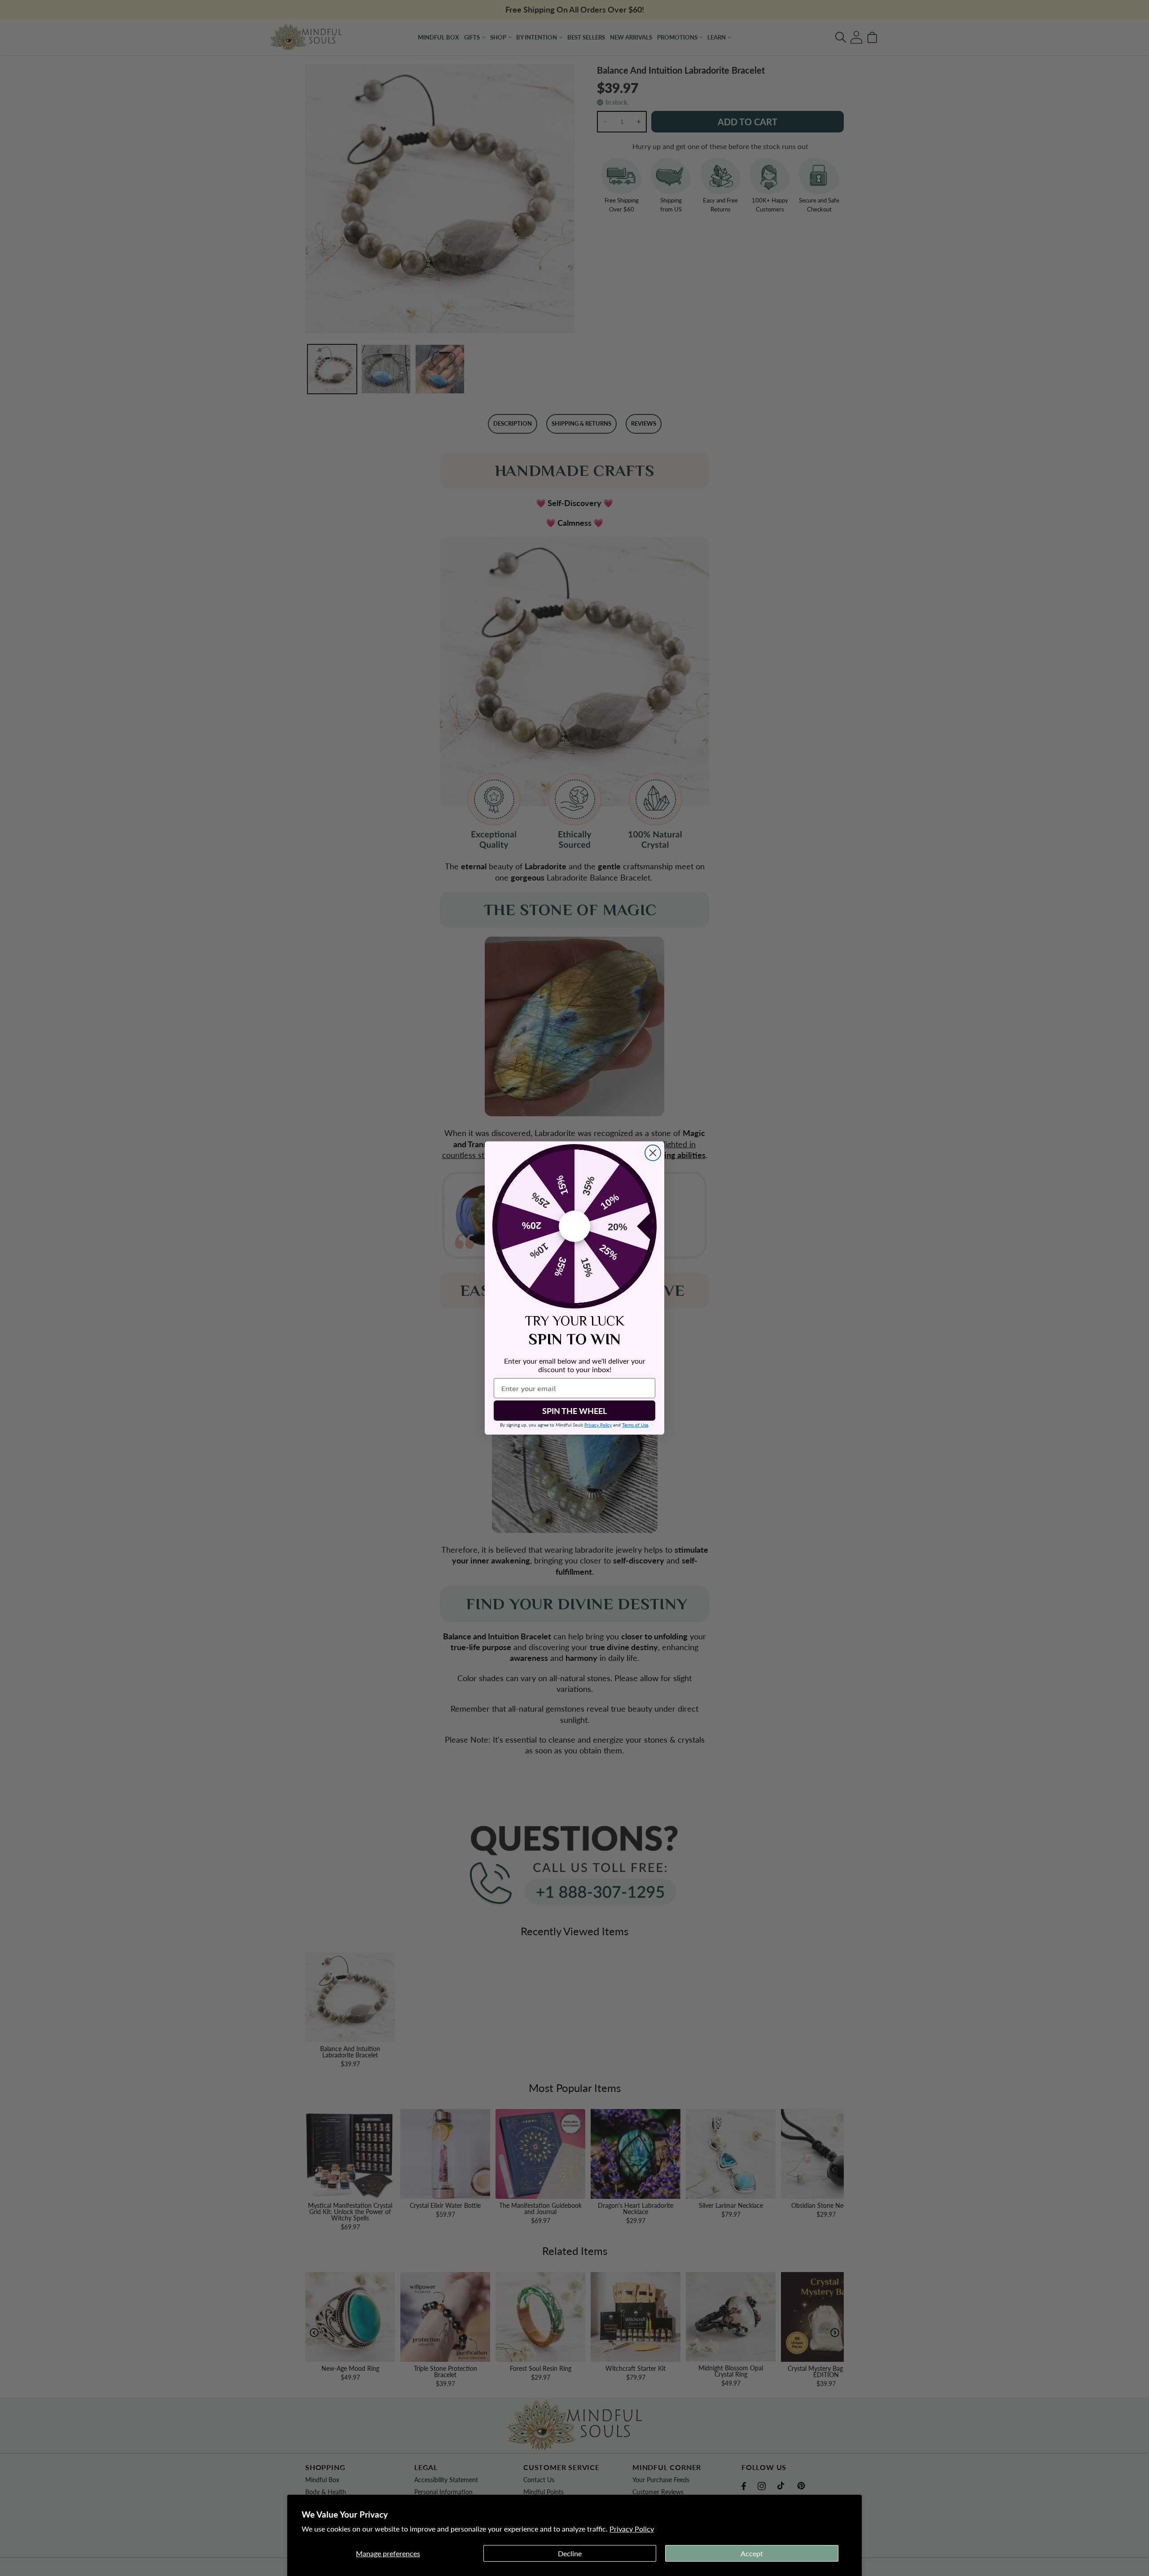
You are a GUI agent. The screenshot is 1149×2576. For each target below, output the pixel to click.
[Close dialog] (653, 1153)
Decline (570, 2553)
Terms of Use (635, 1425)
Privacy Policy (632, 2529)
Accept (752, 2553)
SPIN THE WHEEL (574, 1411)
